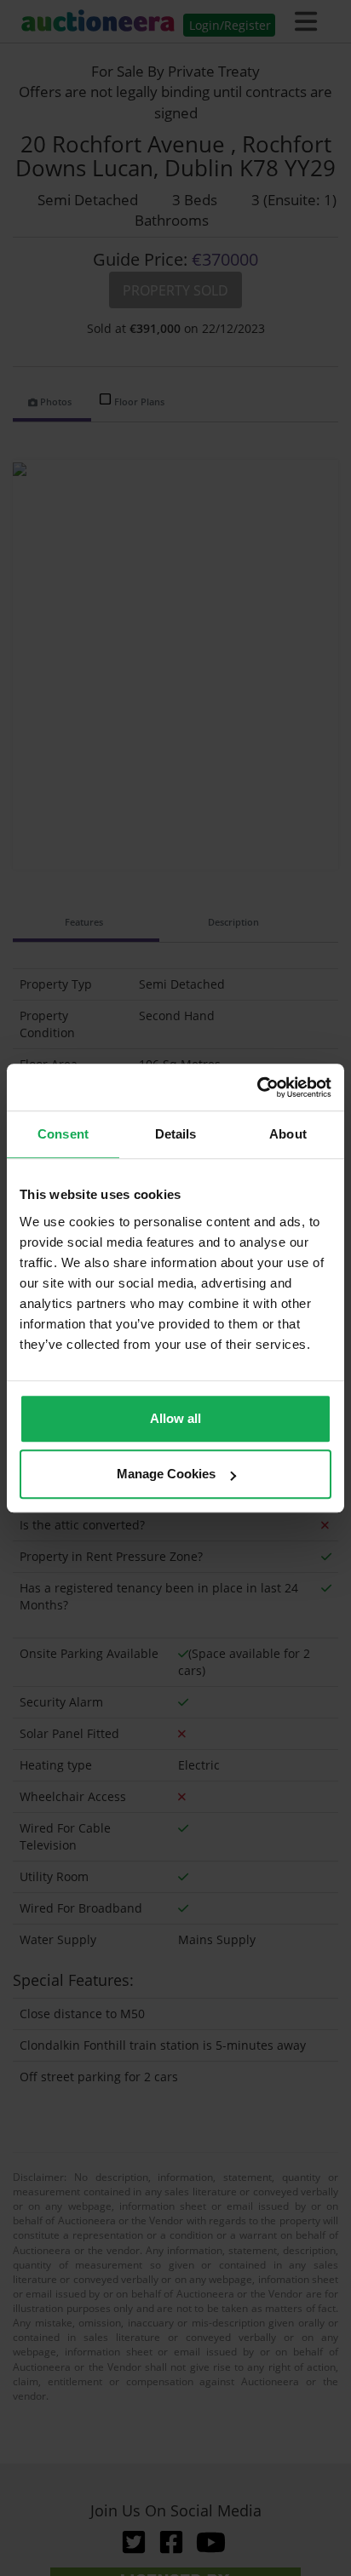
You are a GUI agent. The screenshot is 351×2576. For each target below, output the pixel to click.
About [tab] (288, 1134)
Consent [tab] (63, 1134)
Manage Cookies (166, 1474)
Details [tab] (176, 1134)
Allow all (175, 1418)
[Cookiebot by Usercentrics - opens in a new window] (257, 1087)
